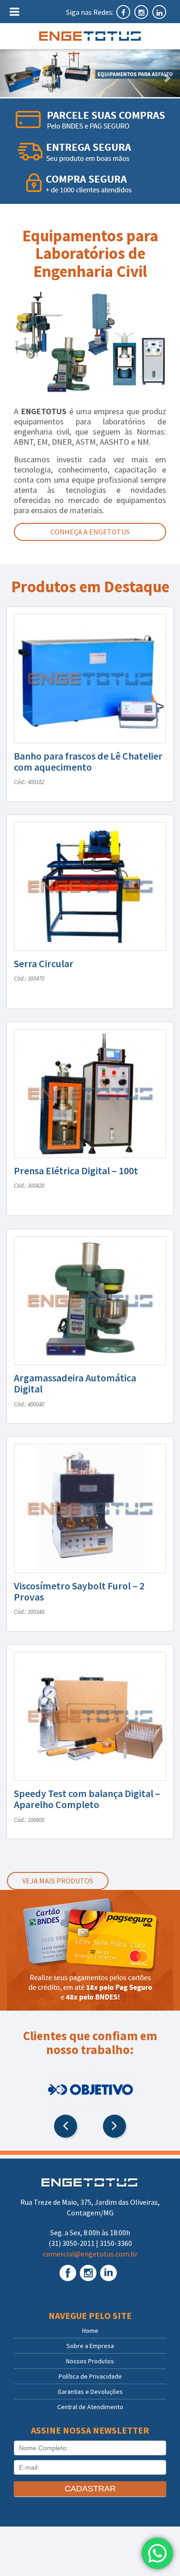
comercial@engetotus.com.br (90, 2254)
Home (90, 2331)
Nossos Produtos (90, 2361)
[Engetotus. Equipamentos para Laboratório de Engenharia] (90, 36)
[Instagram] (142, 12)
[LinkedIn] (159, 12)
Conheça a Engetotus (90, 532)
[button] (14, 73)
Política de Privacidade (90, 2376)
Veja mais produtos (58, 1881)
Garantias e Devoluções (90, 2392)
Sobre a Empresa (90, 2346)
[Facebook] (124, 12)
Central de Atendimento (90, 2407)
